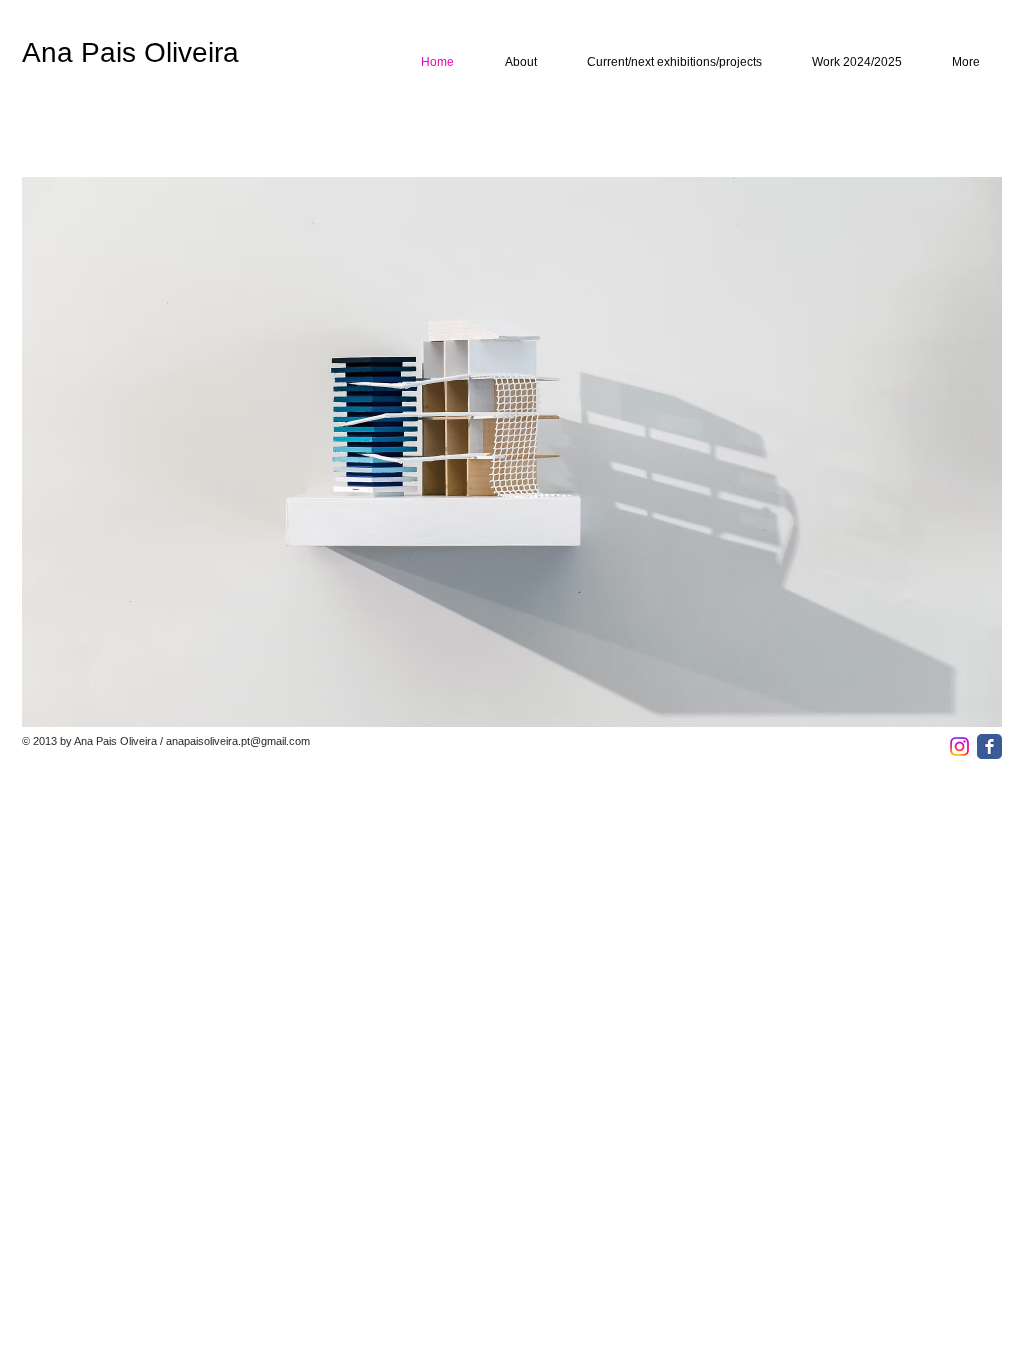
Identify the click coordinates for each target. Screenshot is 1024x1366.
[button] (512, 452)
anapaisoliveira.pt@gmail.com (238, 741)
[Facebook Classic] (989, 746)
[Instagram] (959, 746)
